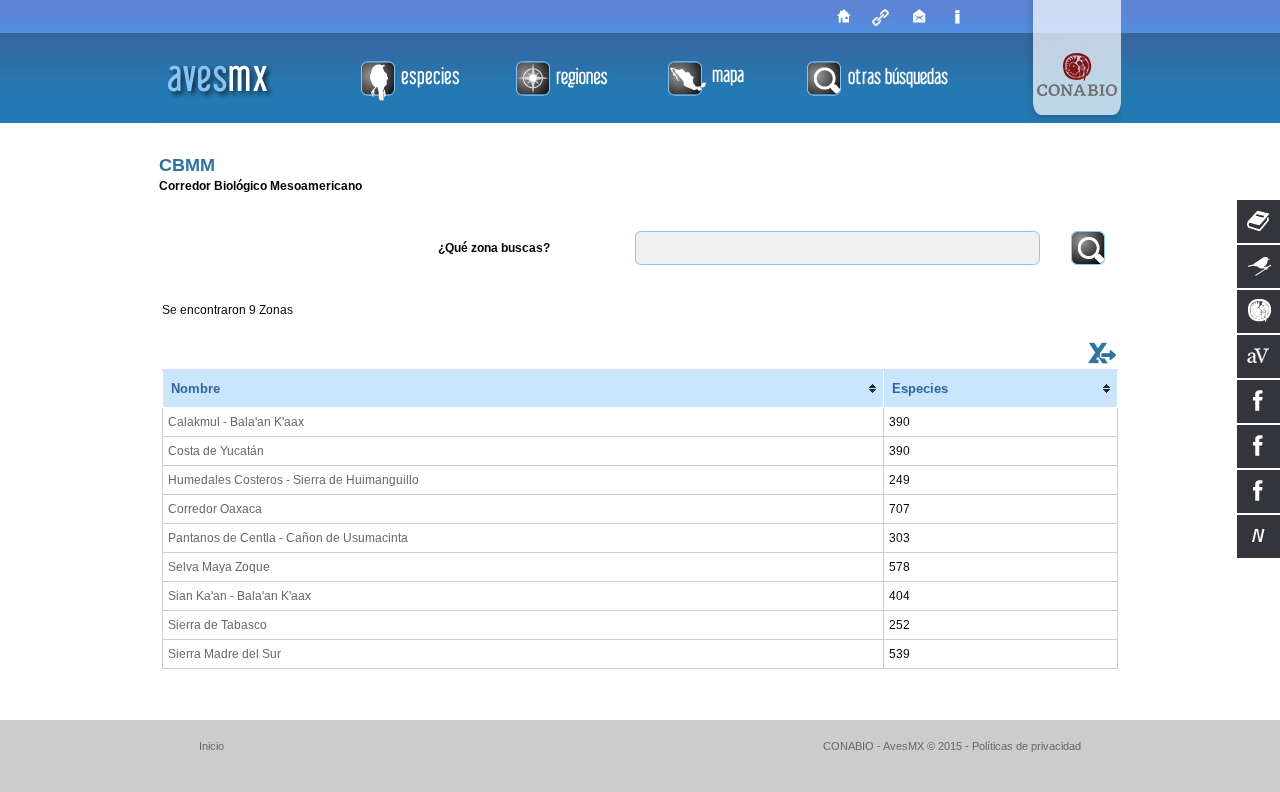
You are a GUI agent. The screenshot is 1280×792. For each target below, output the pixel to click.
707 (899, 509)
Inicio (211, 746)
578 (899, 567)
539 (899, 654)
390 (899, 422)
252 (899, 625)
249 (899, 480)
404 (899, 596)
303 (899, 538)
